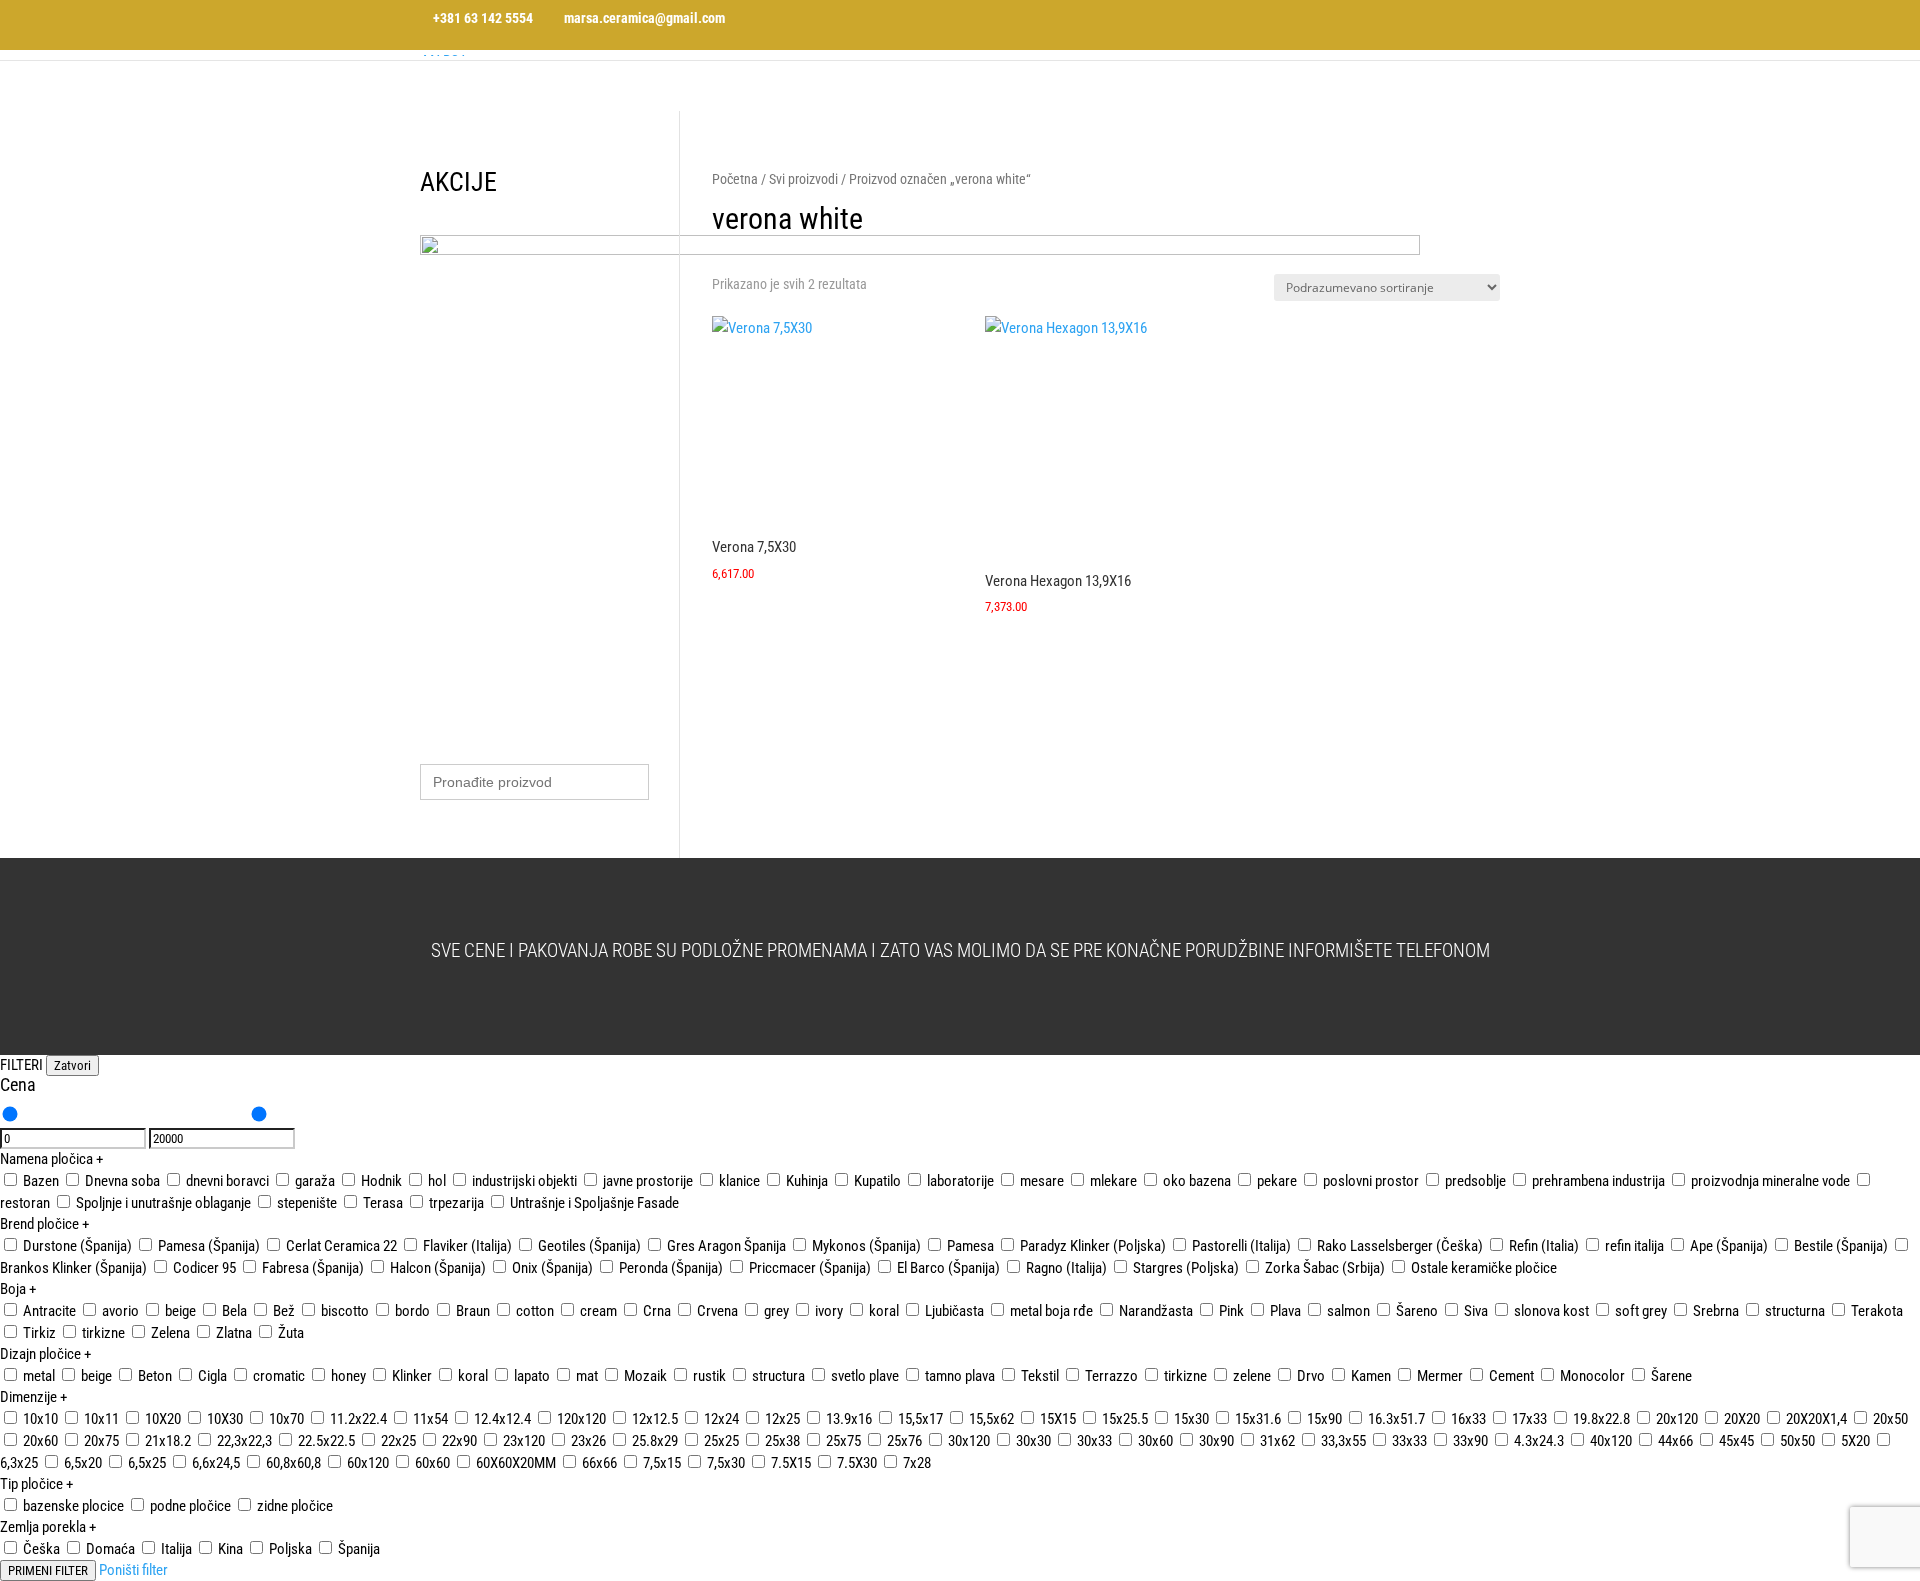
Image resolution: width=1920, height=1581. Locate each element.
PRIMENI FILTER (48, 1570)
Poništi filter (133, 1570)
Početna (735, 179)
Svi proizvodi (803, 179)
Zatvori (72, 1065)
